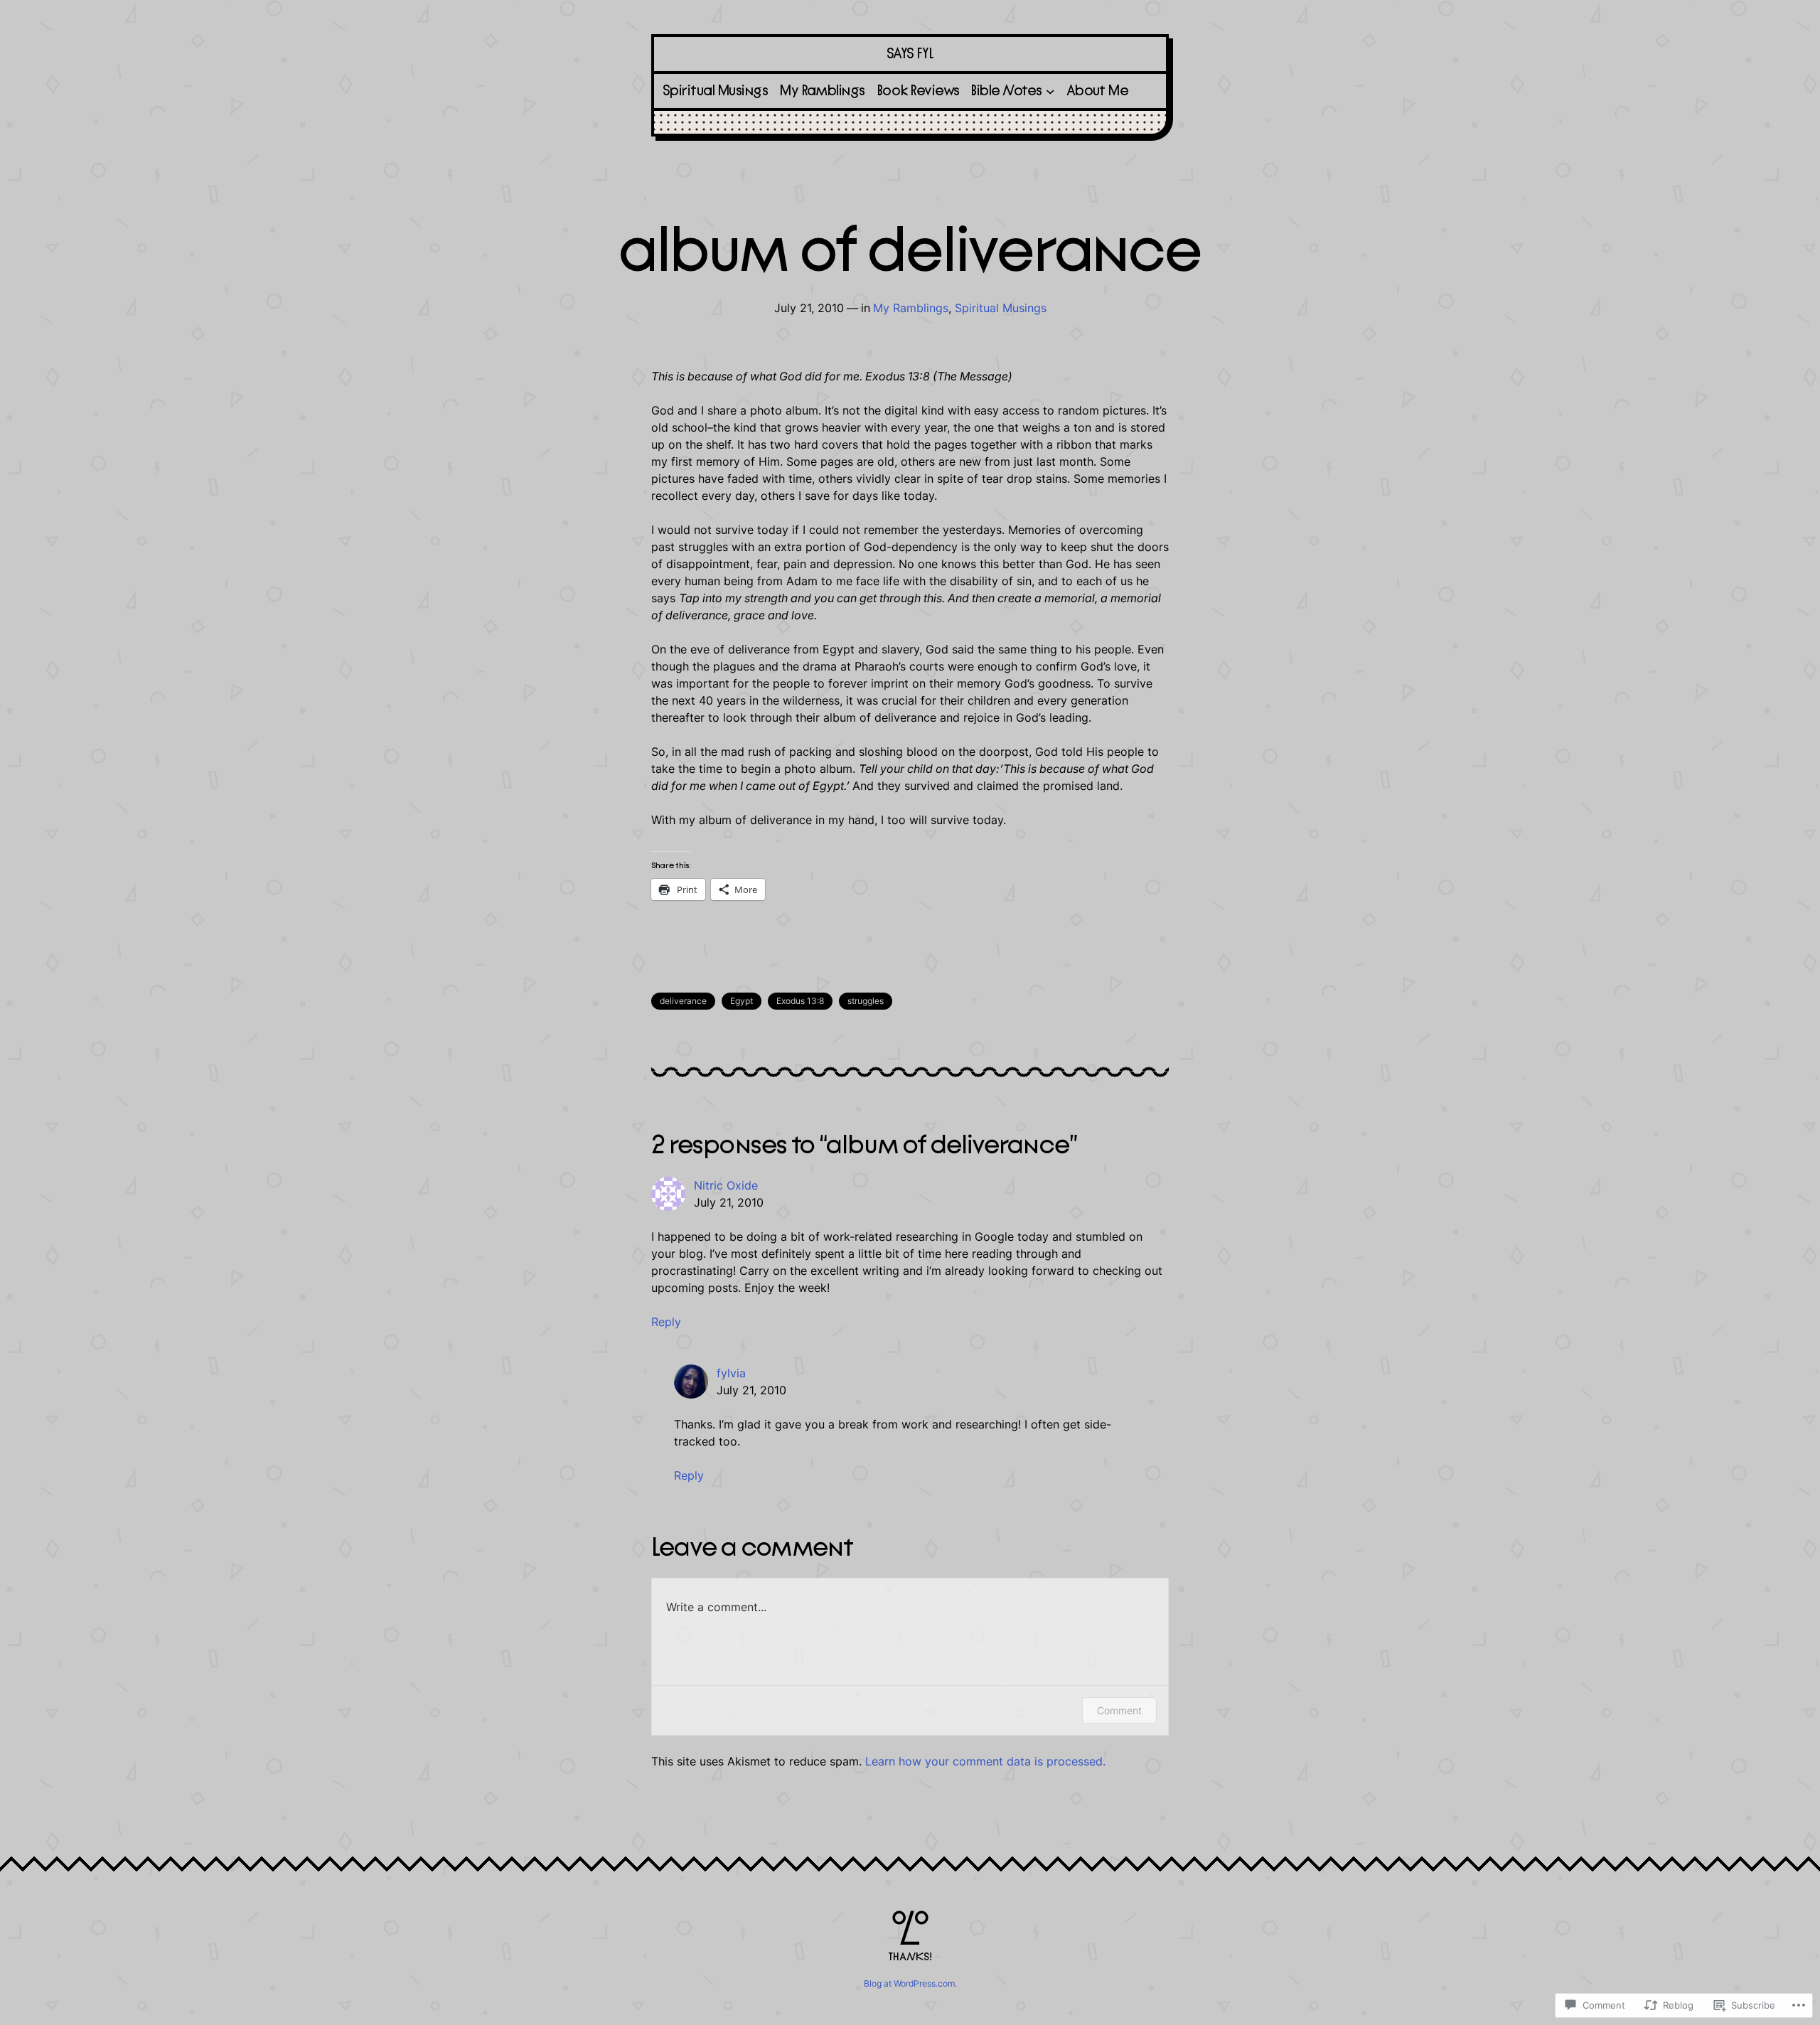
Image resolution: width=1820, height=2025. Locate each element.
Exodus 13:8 (800, 1001)
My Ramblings (911, 308)
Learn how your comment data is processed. (985, 1761)
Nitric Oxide (726, 1185)
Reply (666, 1322)
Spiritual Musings (1001, 308)
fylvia (731, 1373)
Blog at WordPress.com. (910, 1983)
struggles (866, 1001)
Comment (1119, 1710)
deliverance (683, 1001)
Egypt (742, 1001)
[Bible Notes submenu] (1050, 91)
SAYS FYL (910, 54)
